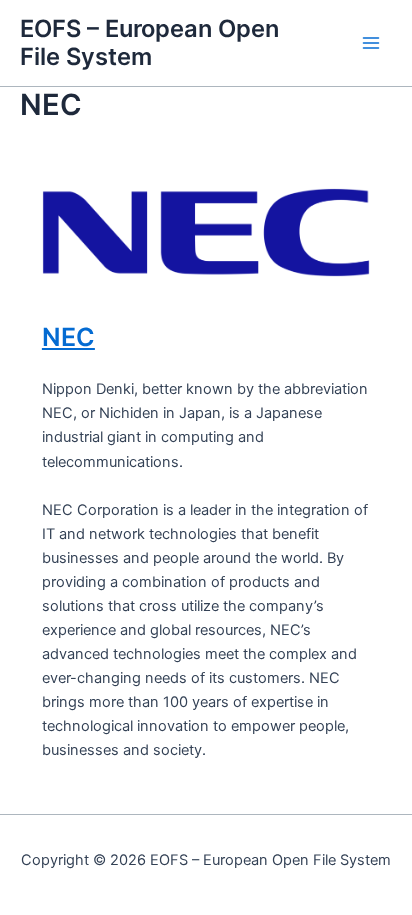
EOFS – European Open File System (149, 42)
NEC (68, 337)
